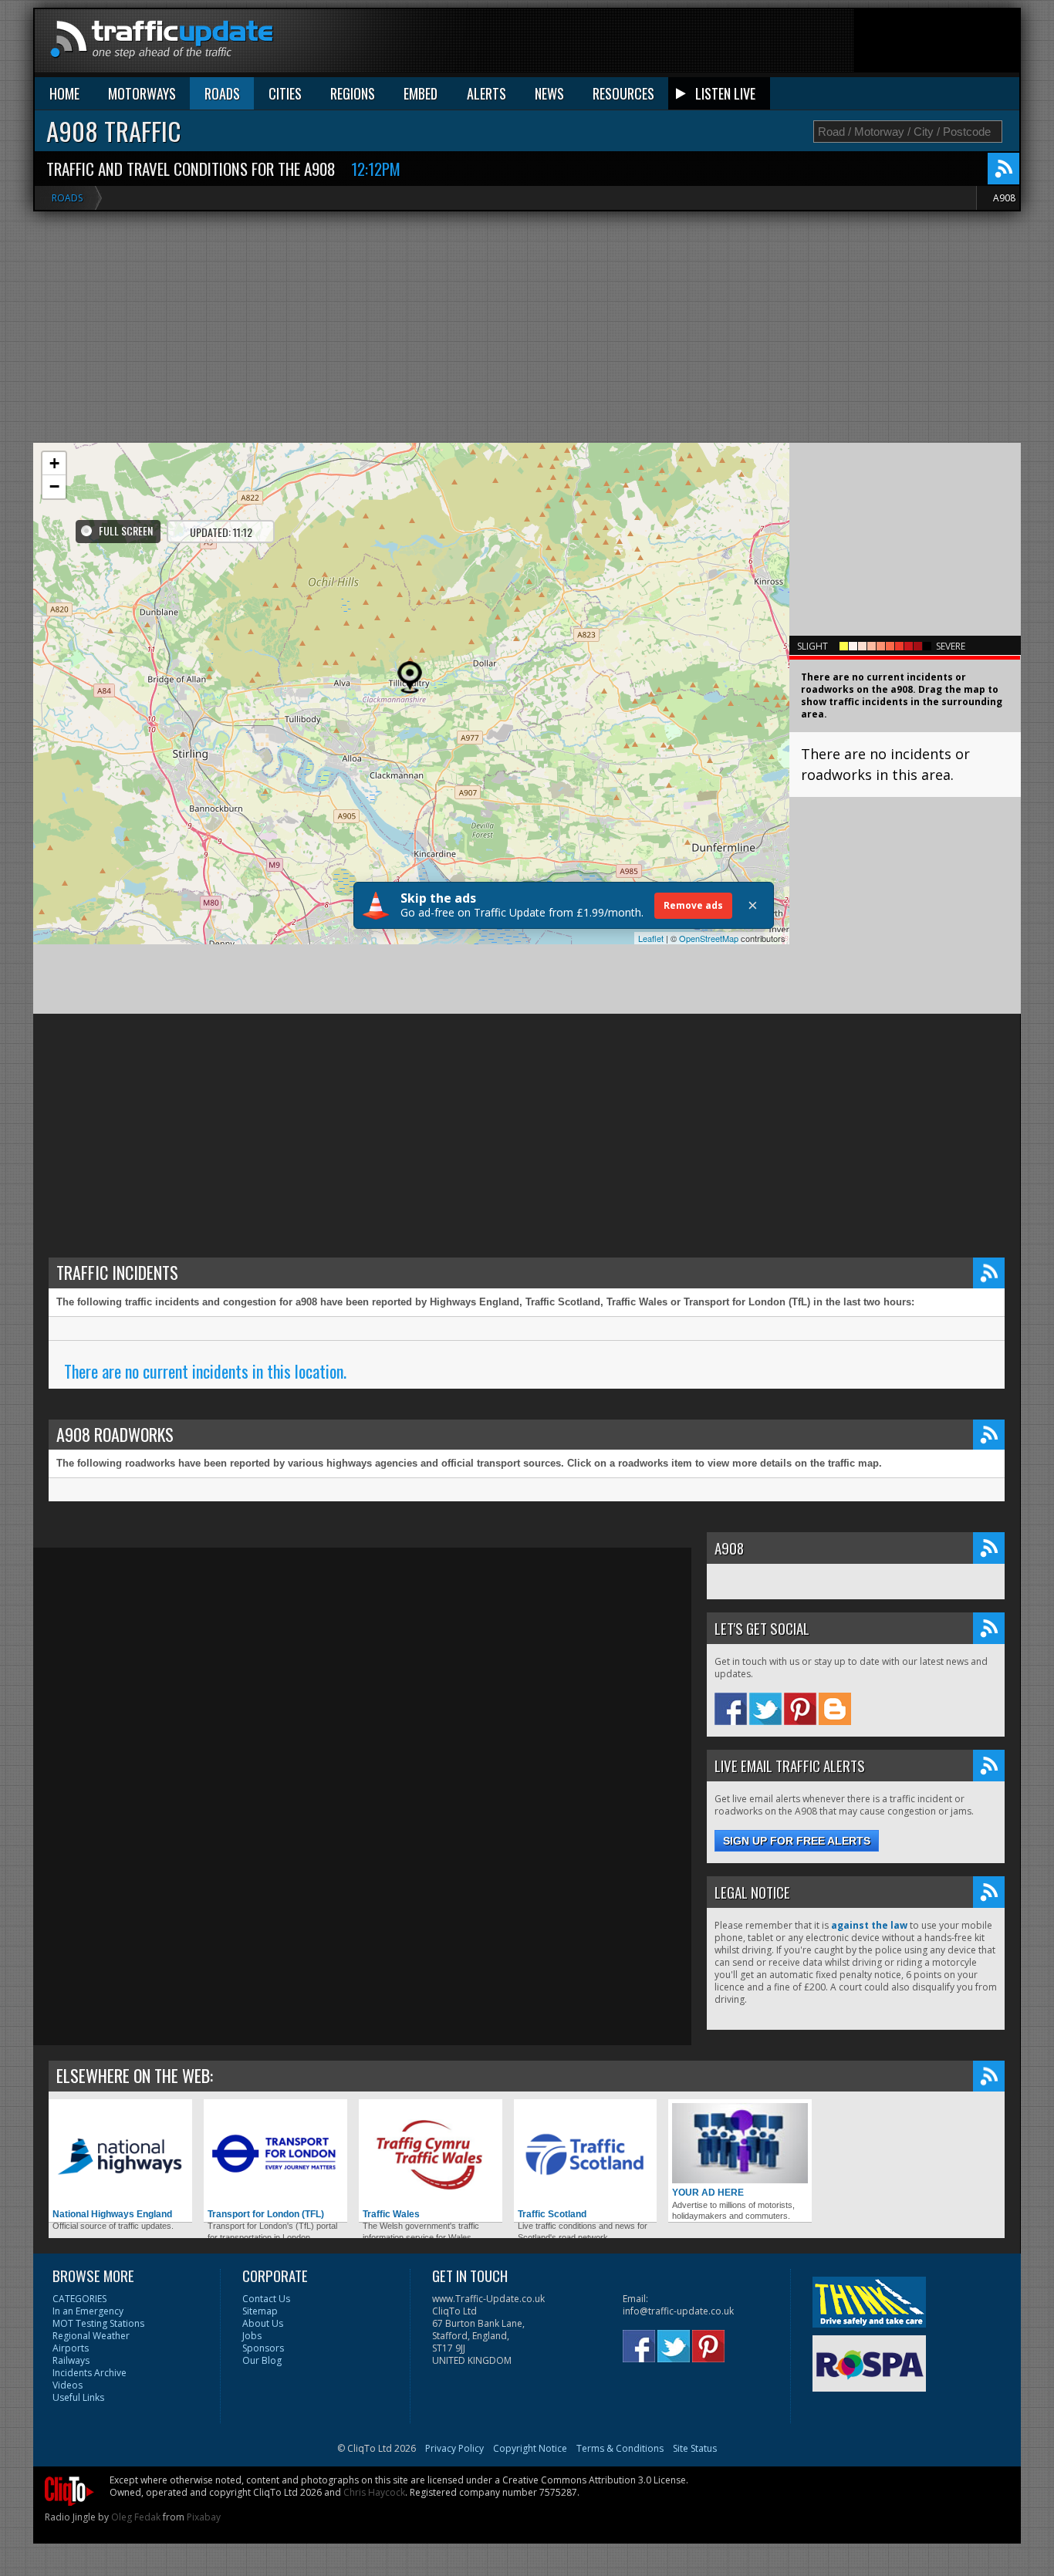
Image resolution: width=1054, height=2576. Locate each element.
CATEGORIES (79, 2299)
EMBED (421, 93)
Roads (67, 198)
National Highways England (112, 2214)
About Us (263, 2323)
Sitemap (260, 2311)
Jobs (252, 2336)
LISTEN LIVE (725, 93)
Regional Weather (91, 2336)
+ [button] (54, 463)
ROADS (222, 93)
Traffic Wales (391, 2214)
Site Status (695, 2448)
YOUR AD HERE (708, 2193)
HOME (64, 93)
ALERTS (486, 93)
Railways (71, 2360)
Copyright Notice (530, 2448)
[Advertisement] (738, 44)
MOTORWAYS (142, 93)
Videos (68, 2385)
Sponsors (263, 2348)
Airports (71, 2348)
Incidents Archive (90, 2373)
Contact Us (266, 2299)
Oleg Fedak (136, 2517)
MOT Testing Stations (98, 2323)
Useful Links (78, 2397)
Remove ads (693, 905)
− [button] (54, 486)
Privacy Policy (454, 2448)
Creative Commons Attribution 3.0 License (594, 2480)
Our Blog (262, 2360)
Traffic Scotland (552, 2214)
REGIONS (353, 93)
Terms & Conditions (620, 2448)
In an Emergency (88, 2311)
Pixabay (204, 2517)
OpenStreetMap (709, 938)
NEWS (549, 93)
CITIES (285, 93)
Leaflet (651, 938)
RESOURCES (623, 93)
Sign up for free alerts (797, 1841)
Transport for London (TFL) (266, 2214)
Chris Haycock (374, 2492)
